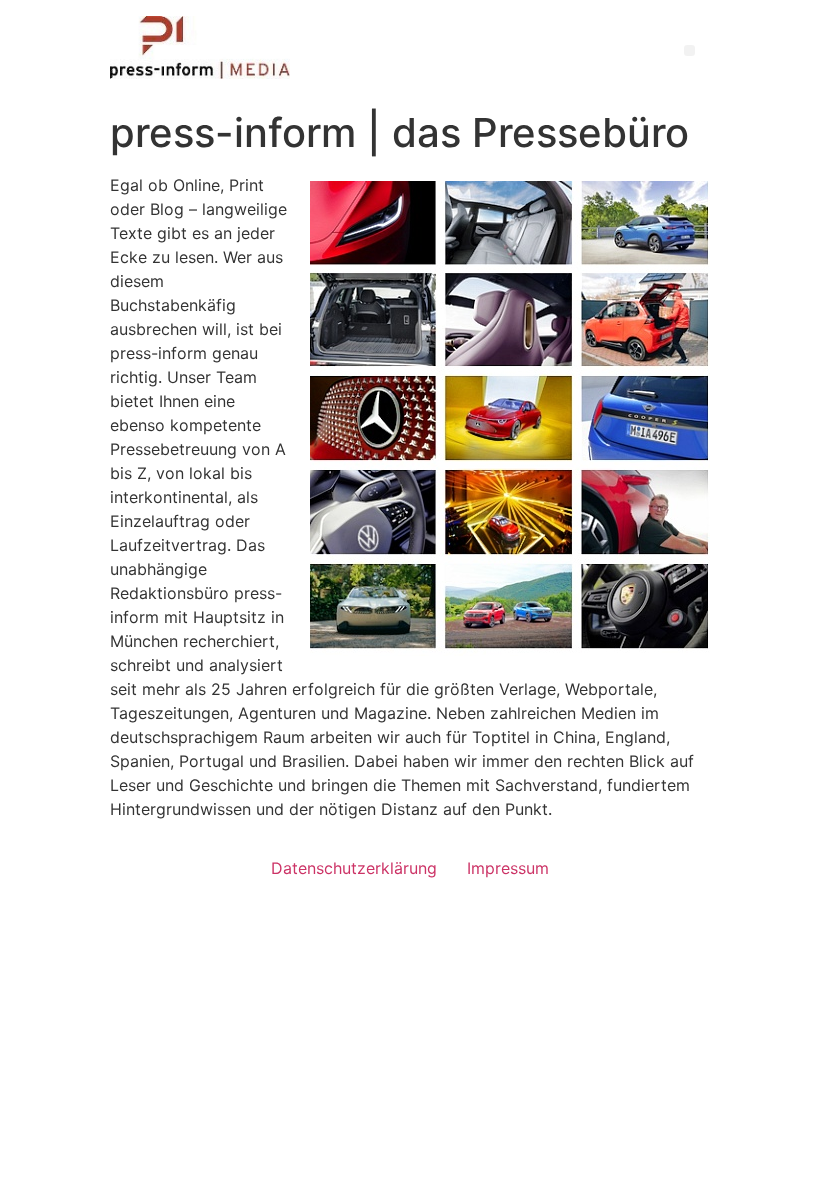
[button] (689, 50)
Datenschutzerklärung (354, 868)
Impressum (508, 868)
